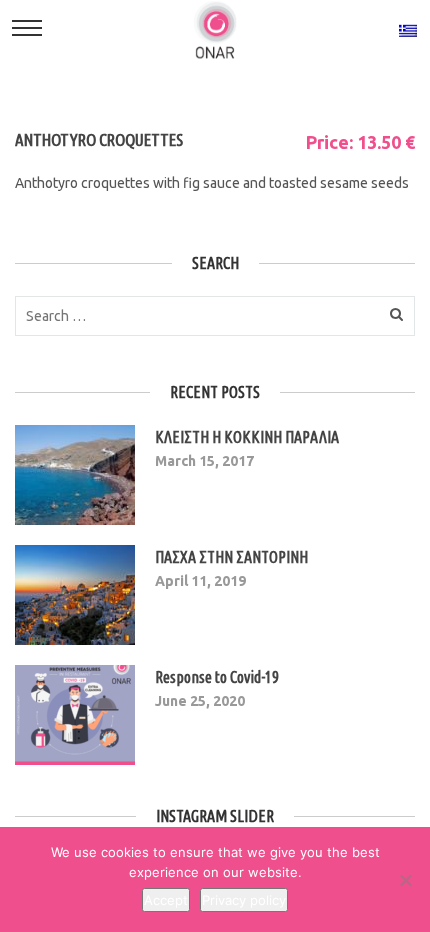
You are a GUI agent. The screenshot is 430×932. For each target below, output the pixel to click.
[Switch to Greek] (408, 30)
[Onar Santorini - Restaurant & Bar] (215, 29)
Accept (166, 900)
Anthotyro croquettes (99, 139)
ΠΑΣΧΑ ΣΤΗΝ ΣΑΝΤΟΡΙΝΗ (231, 557)
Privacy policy (244, 900)
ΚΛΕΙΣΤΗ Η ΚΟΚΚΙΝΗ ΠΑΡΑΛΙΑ (247, 437)
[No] (405, 880)
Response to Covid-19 (217, 677)
